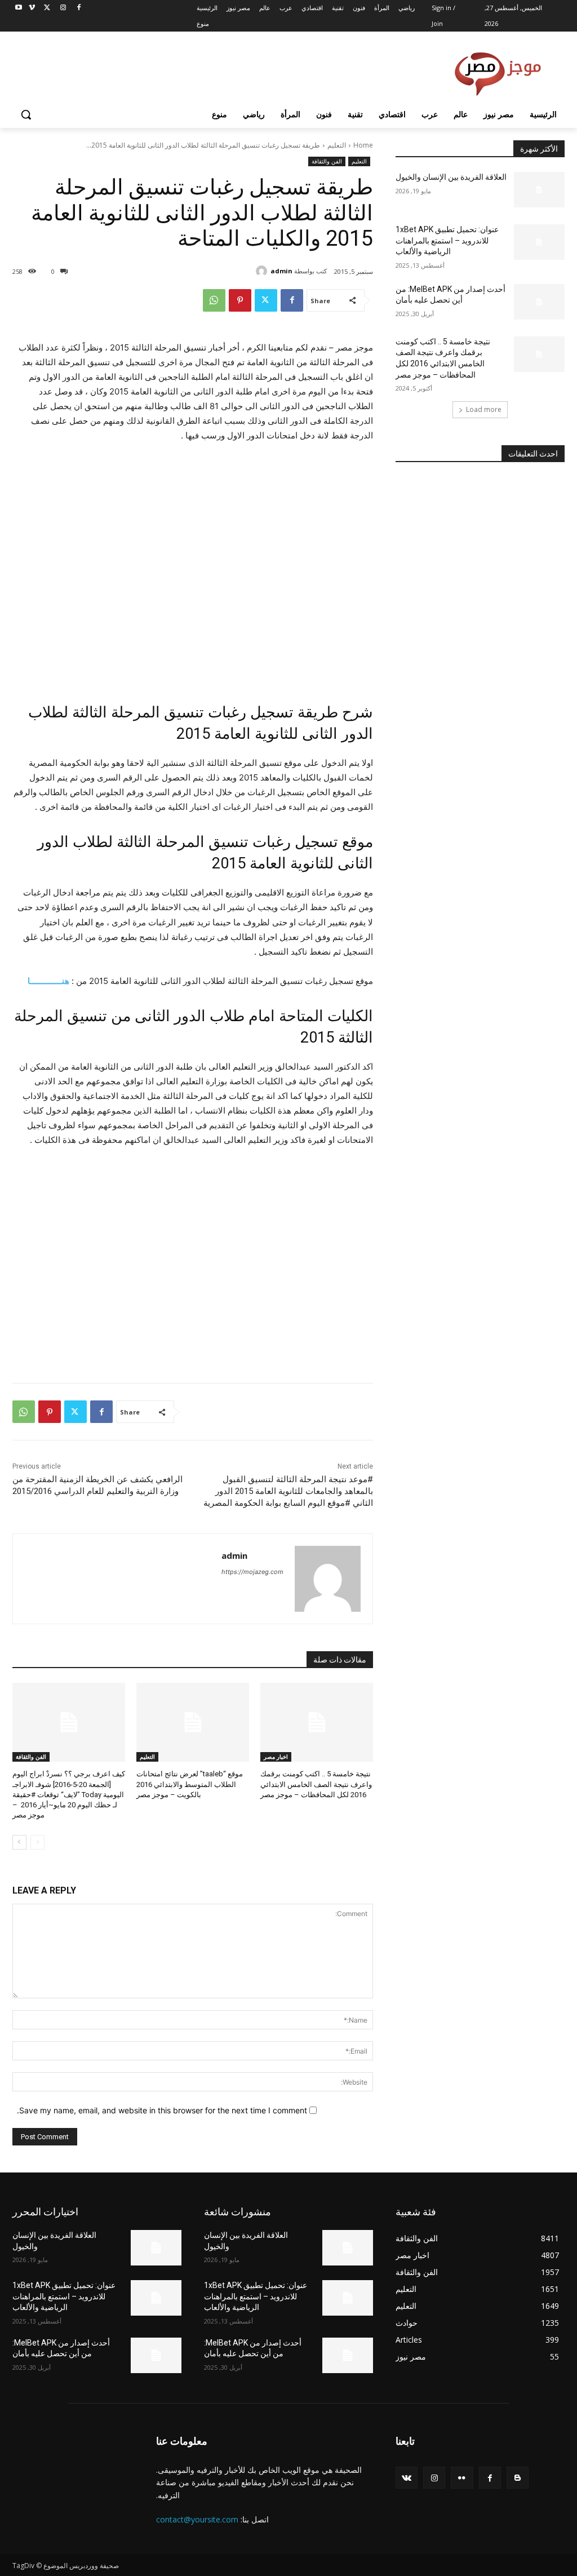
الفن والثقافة (327, 161)
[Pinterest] (240, 300)
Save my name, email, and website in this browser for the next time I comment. (162, 2110)
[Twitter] (48, 8)
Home (363, 145)
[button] (26, 114)
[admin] (263, 271)
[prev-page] (37, 1842)
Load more (484, 409)
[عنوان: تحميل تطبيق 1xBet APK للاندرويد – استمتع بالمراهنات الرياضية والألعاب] (539, 242)
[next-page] (19, 1842)
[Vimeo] (32, 8)
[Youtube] (19, 8)
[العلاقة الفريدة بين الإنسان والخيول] (539, 190)
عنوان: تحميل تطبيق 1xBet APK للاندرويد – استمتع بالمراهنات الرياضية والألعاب (447, 240)
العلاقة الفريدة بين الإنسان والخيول (451, 177)
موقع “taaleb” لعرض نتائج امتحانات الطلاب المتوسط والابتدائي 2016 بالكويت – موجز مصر (190, 1784)
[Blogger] (518, 2478)
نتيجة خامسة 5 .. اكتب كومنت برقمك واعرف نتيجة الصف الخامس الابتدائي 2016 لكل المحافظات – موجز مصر (316, 1784)
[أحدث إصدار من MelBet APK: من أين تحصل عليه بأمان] (539, 302)
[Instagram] (63, 8)
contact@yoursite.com (197, 2519)
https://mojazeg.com (252, 1572)
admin (281, 271)
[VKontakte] (407, 2478)
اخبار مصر (276, 1757)
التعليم (337, 145)
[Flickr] (462, 2478)
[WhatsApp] (214, 300)
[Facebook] (79, 8)
